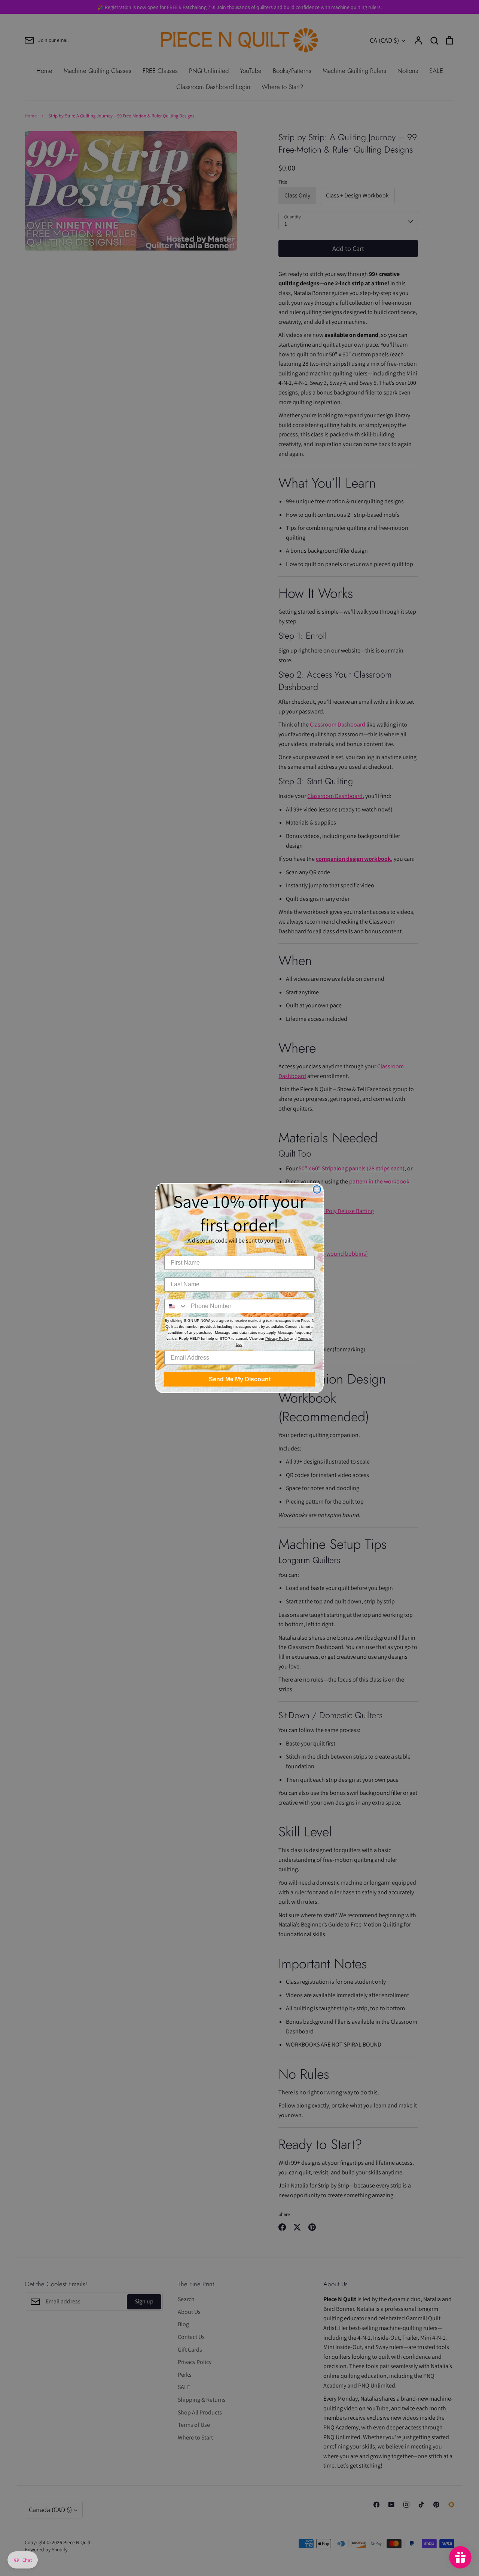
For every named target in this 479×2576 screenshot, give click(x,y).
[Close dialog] (317, 1189)
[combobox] (176, 1306)
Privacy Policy (277, 1338)
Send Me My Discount (240, 1379)
